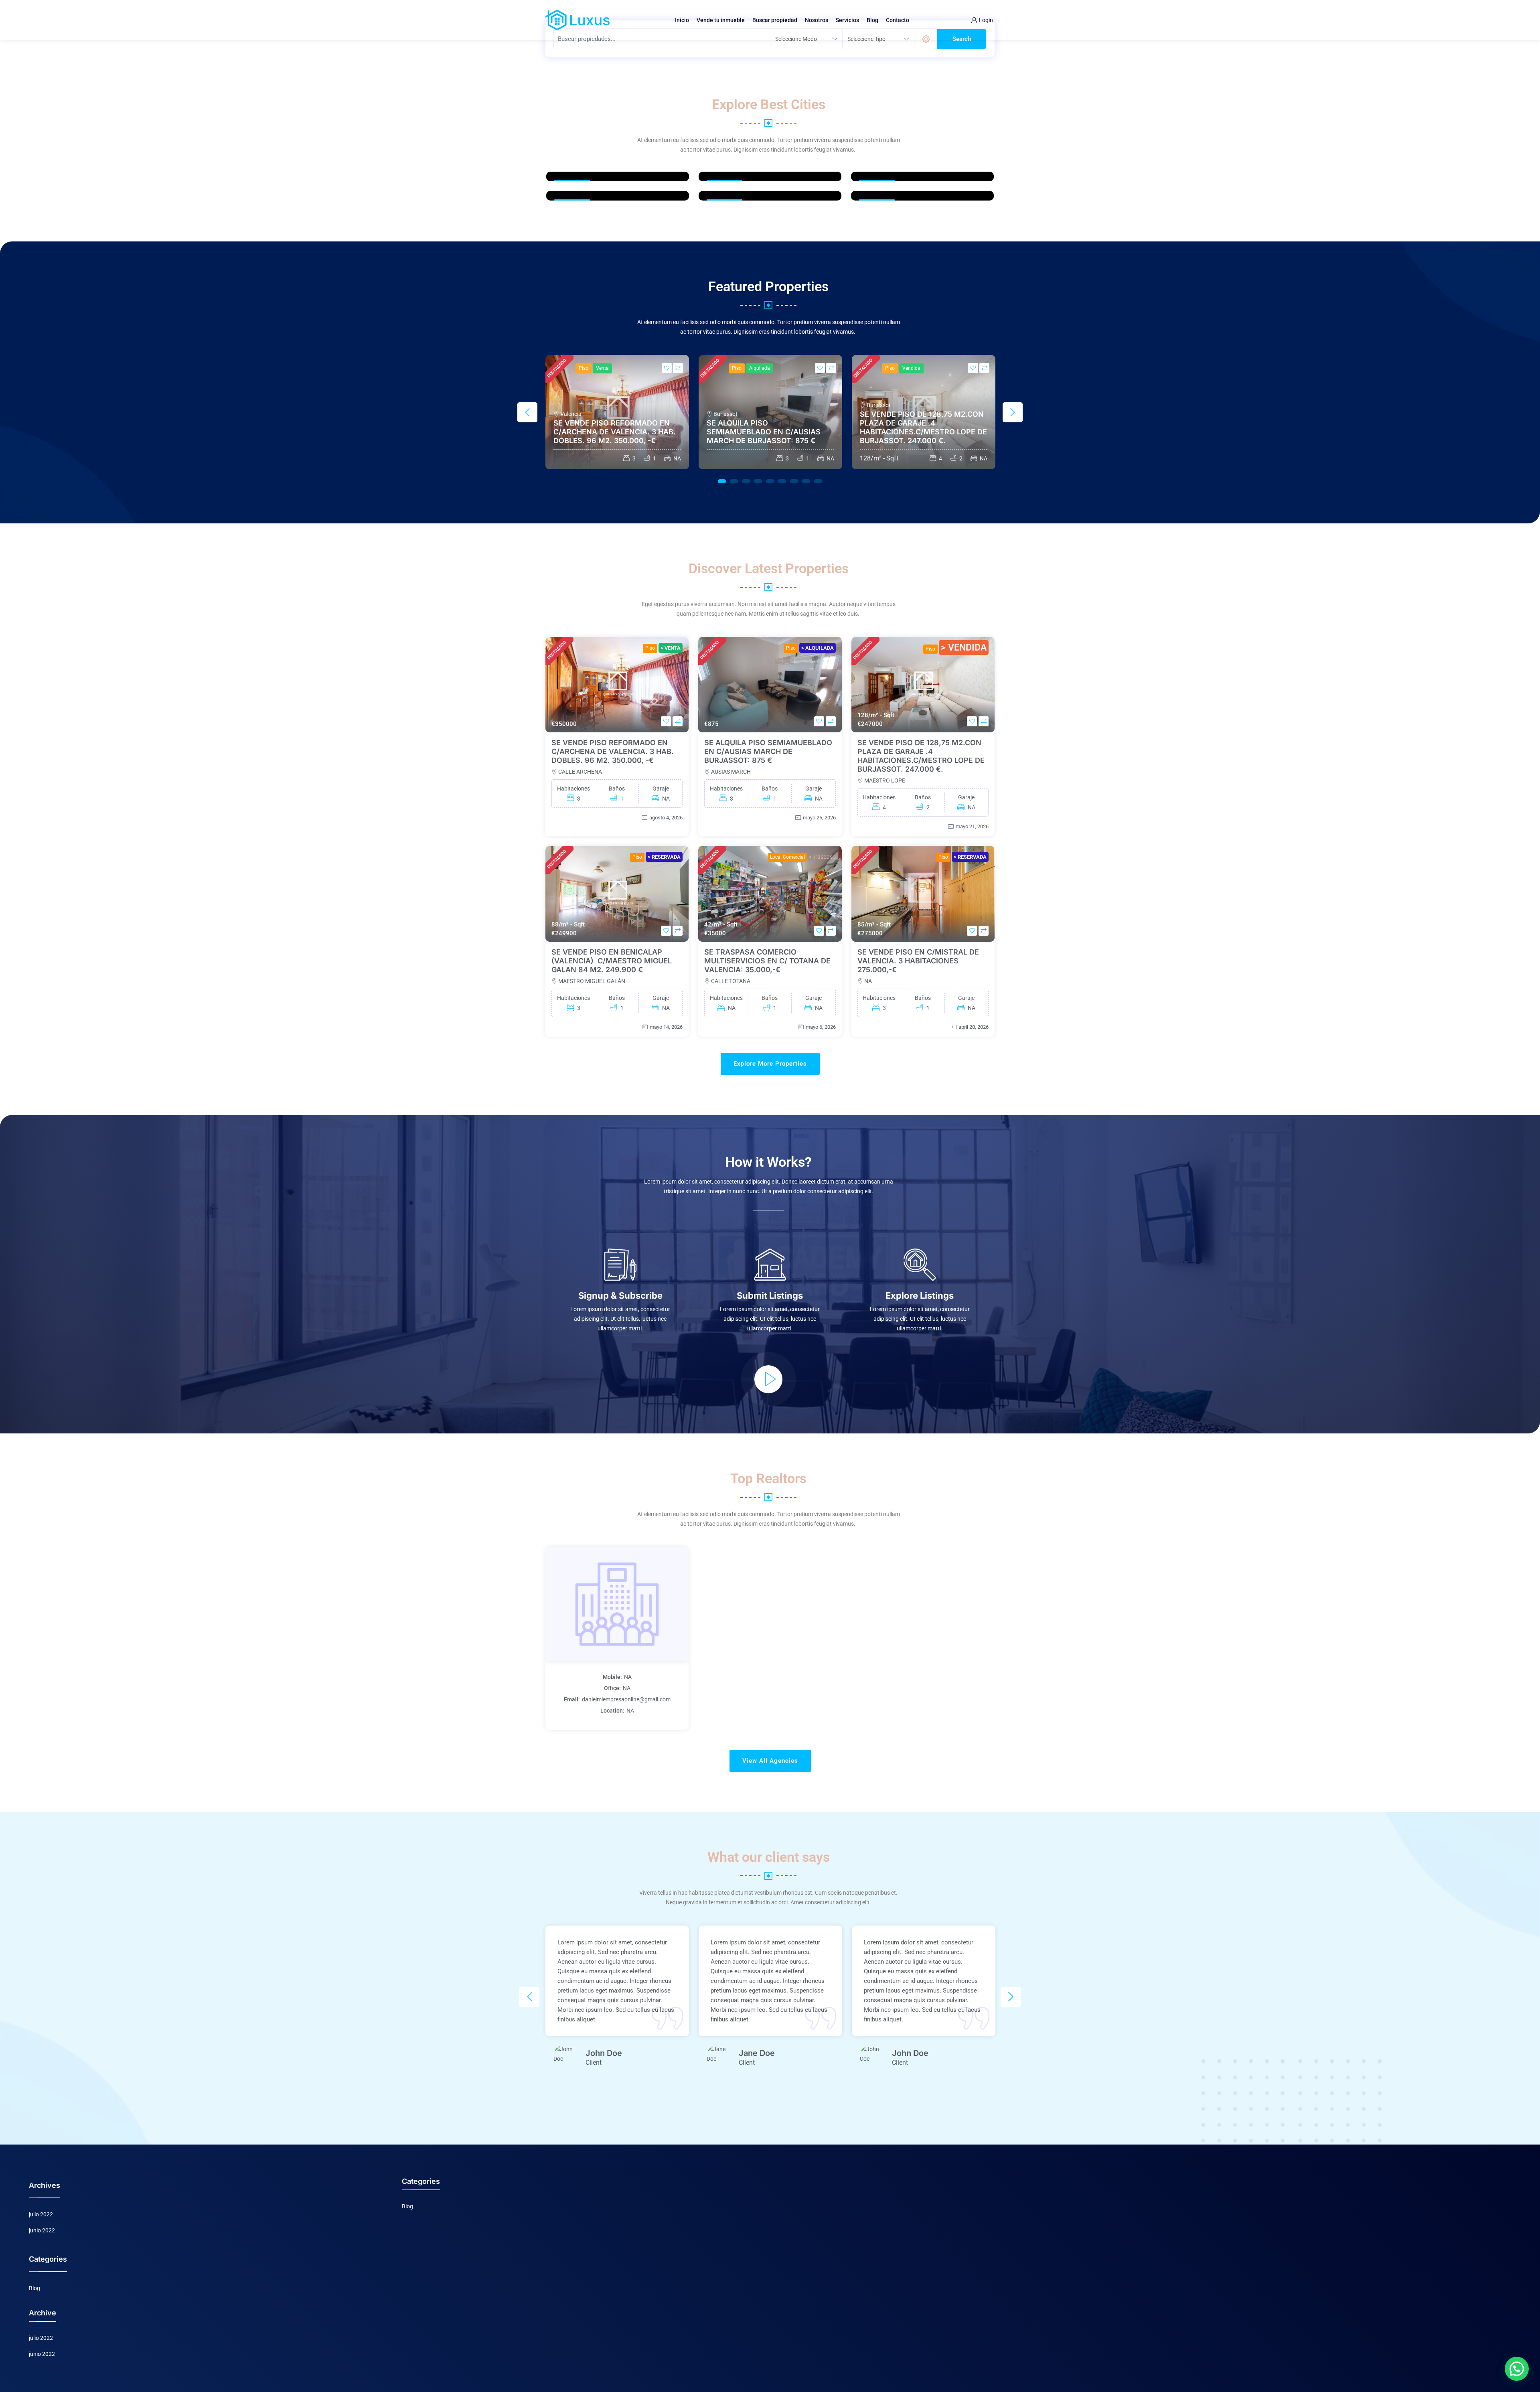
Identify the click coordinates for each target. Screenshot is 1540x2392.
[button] (1517, 2369)
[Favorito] (667, 368)
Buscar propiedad (775, 20)
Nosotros (817, 20)
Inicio (682, 20)
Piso (584, 368)
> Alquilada (818, 648)
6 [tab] (782, 481)
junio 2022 (42, 2230)
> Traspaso (822, 857)
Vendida (911, 368)
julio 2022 (41, 2214)
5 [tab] (770, 481)
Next (1013, 412)
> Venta (671, 648)
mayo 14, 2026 (666, 1027)
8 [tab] (806, 481)
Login (986, 20)
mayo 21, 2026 (972, 826)
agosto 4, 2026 (666, 818)
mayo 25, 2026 (819, 818)
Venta (602, 368)
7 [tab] (794, 481)
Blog (872, 20)
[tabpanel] (617, 412)
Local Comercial (787, 857)
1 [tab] (722, 481)
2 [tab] (734, 481)
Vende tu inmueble (721, 20)
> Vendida (964, 648)
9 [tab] (818, 481)
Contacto (898, 20)
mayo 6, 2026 (821, 1027)
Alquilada (760, 368)
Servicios (847, 20)
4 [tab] (758, 481)
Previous (527, 412)
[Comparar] (678, 368)
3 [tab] (746, 481)
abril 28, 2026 (974, 1027)
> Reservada (664, 857)
